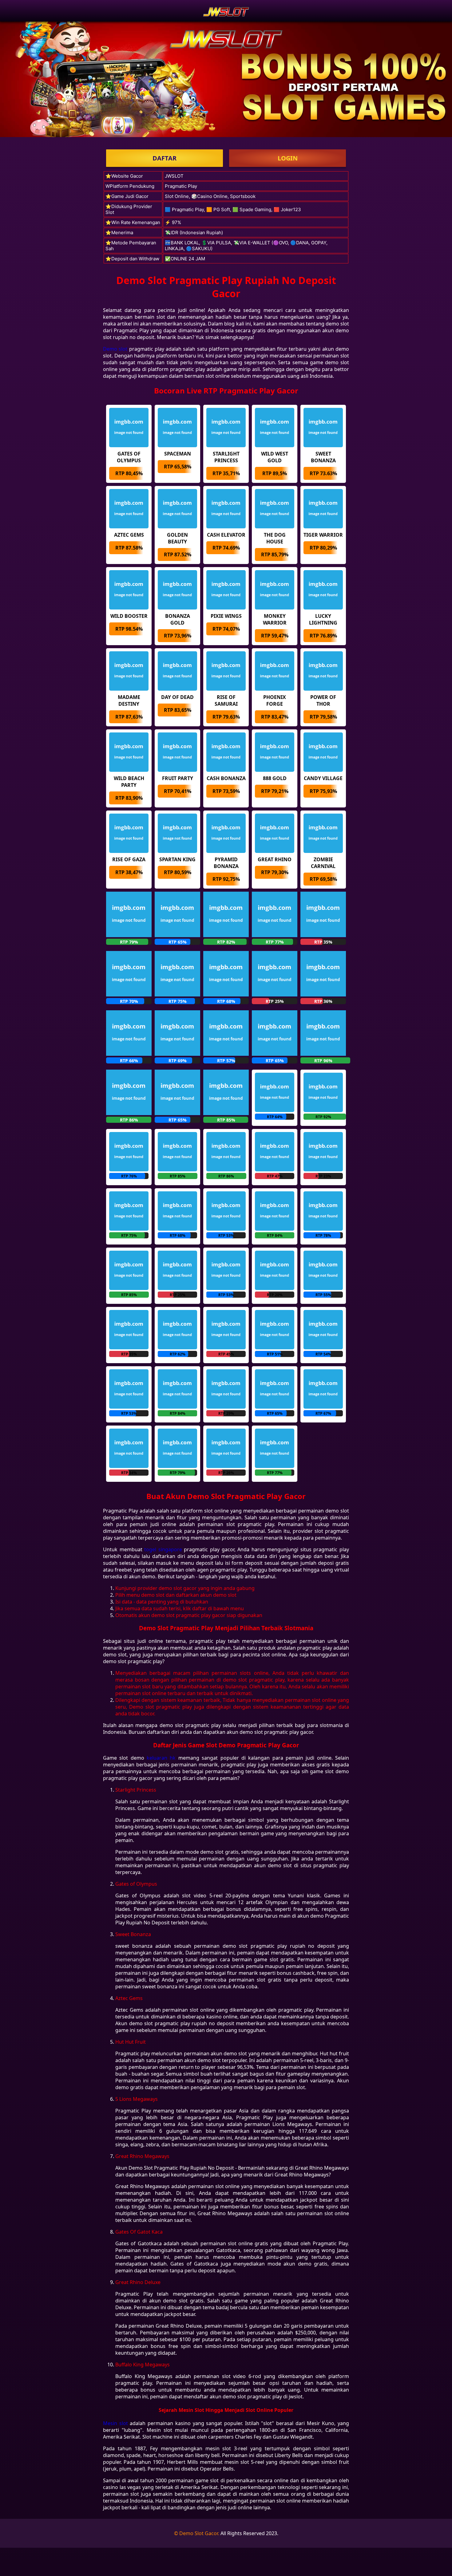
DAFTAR (165, 158)
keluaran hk (161, 1758)
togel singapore (163, 1549)
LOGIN (288, 158)
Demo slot (115, 349)
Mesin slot (115, 2423)
